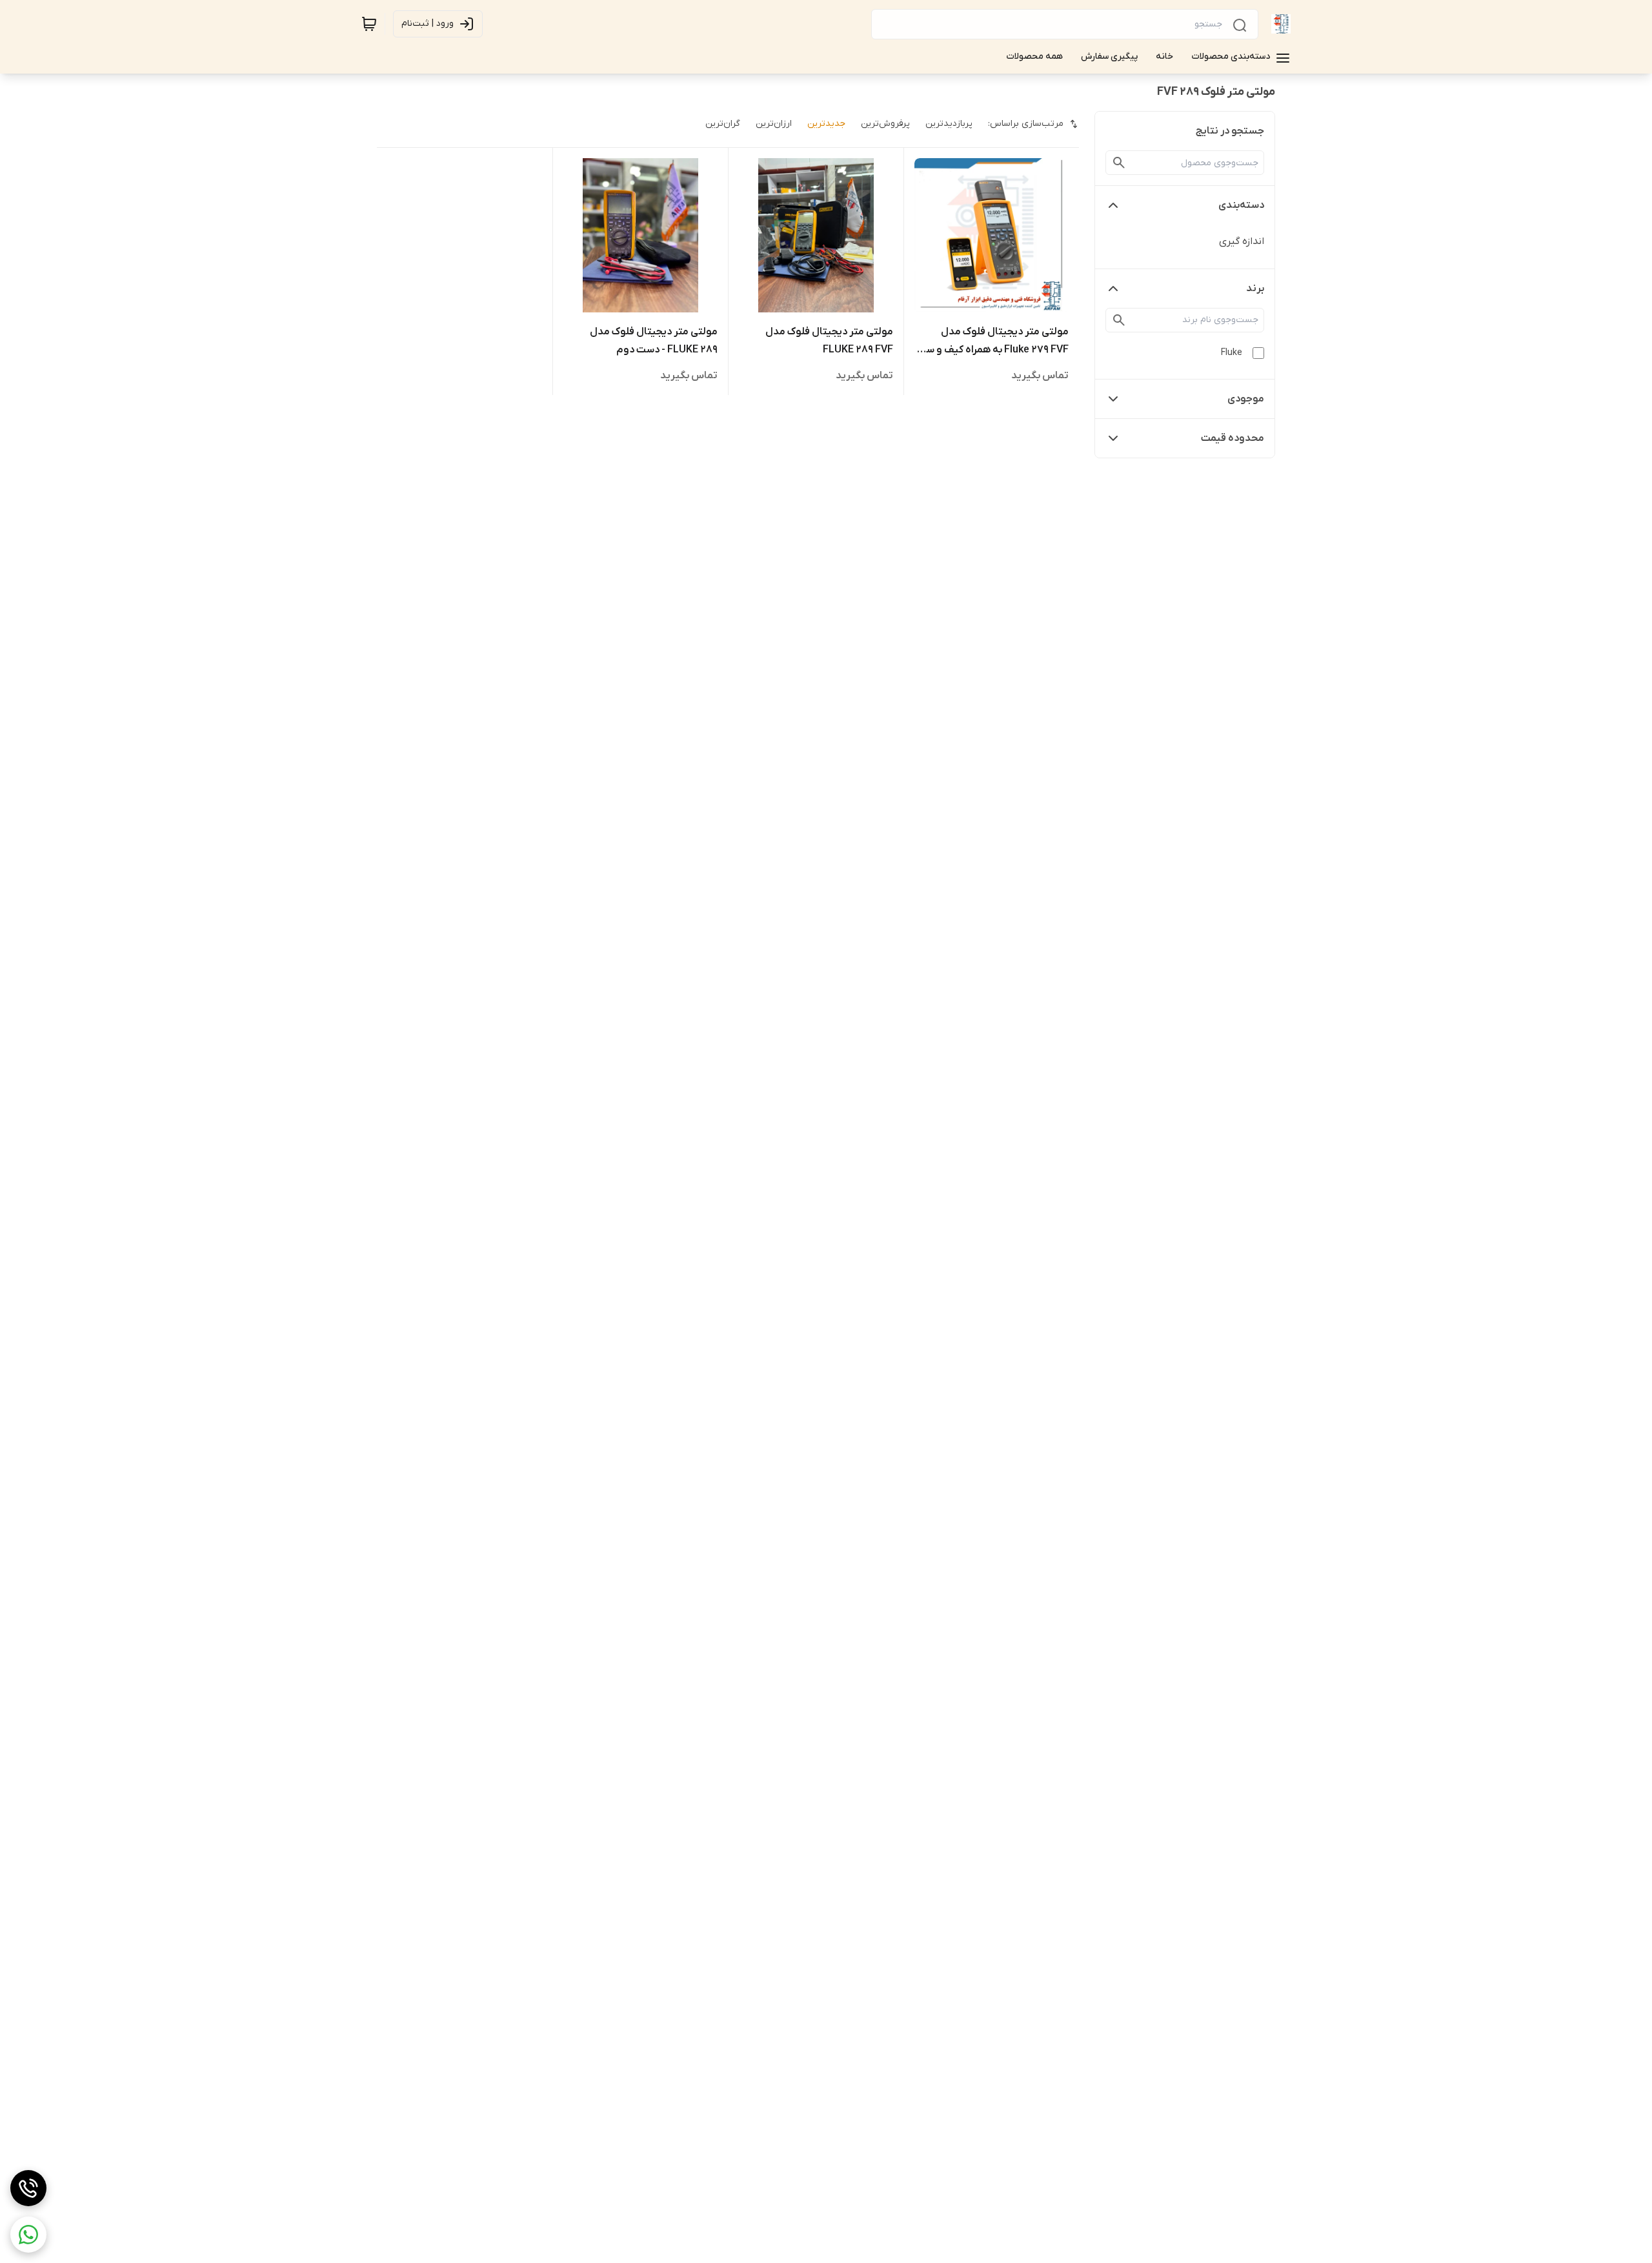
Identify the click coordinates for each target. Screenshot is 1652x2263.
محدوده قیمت (1233, 438)
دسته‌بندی (1241, 205)
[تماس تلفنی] (28, 2188)
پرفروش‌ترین (885, 124)
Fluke (1232, 353)
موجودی (1246, 399)
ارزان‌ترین (774, 124)
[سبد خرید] (369, 24)
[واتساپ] (28, 2235)
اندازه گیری (1242, 241)
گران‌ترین (723, 124)
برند (1255, 289)
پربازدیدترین (949, 124)
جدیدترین (826, 124)
